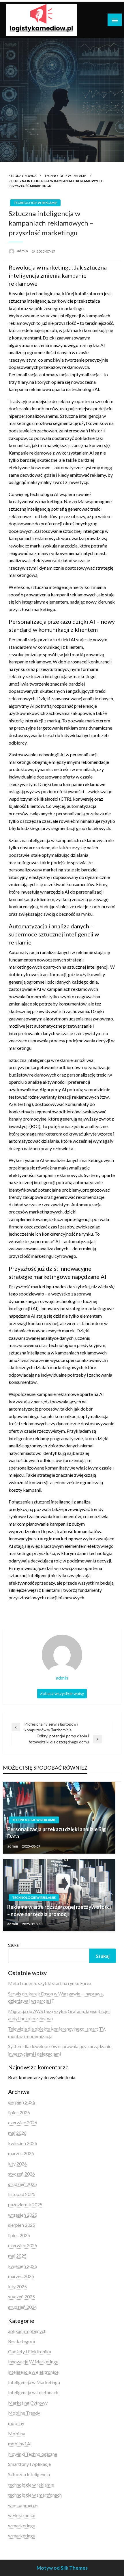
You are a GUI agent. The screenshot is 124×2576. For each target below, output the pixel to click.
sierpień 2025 (22, 2225)
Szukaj (14, 1945)
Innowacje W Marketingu (33, 2362)
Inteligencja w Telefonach (33, 2392)
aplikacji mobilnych (27, 2331)
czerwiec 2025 (23, 2245)
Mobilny (17, 2433)
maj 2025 (17, 2256)
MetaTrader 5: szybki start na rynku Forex (50, 1983)
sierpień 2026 (22, 2102)
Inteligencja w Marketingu (34, 2382)
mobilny (16, 2423)
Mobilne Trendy (24, 2413)
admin (23, 251)
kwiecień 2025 (23, 2266)
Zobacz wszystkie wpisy (62, 1694)
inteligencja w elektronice (33, 2372)
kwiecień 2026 (23, 2143)
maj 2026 (17, 2133)
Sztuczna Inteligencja (29, 2474)
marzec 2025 (21, 2276)
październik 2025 (25, 2204)
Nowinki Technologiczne (33, 2454)
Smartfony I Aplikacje (29, 2464)
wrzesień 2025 (23, 2215)
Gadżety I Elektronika (30, 2351)
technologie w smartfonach (35, 2495)
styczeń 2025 (21, 2297)
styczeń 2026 (21, 2174)
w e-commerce (23, 2505)
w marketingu (22, 2526)
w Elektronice (22, 2515)
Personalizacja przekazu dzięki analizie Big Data (57, 1833)
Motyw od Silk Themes (62, 2568)
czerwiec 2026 (23, 2122)
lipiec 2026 (19, 2112)
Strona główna (22, 176)
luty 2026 (17, 2164)
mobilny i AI (20, 2444)
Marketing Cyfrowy (28, 2403)
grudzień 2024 (22, 2307)
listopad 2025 (22, 2194)
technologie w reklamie (65, 176)
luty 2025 (17, 2286)
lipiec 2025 (19, 2235)
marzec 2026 (21, 2153)
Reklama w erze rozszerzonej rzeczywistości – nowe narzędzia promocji (59, 1910)
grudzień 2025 (22, 2184)
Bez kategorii (21, 2341)
